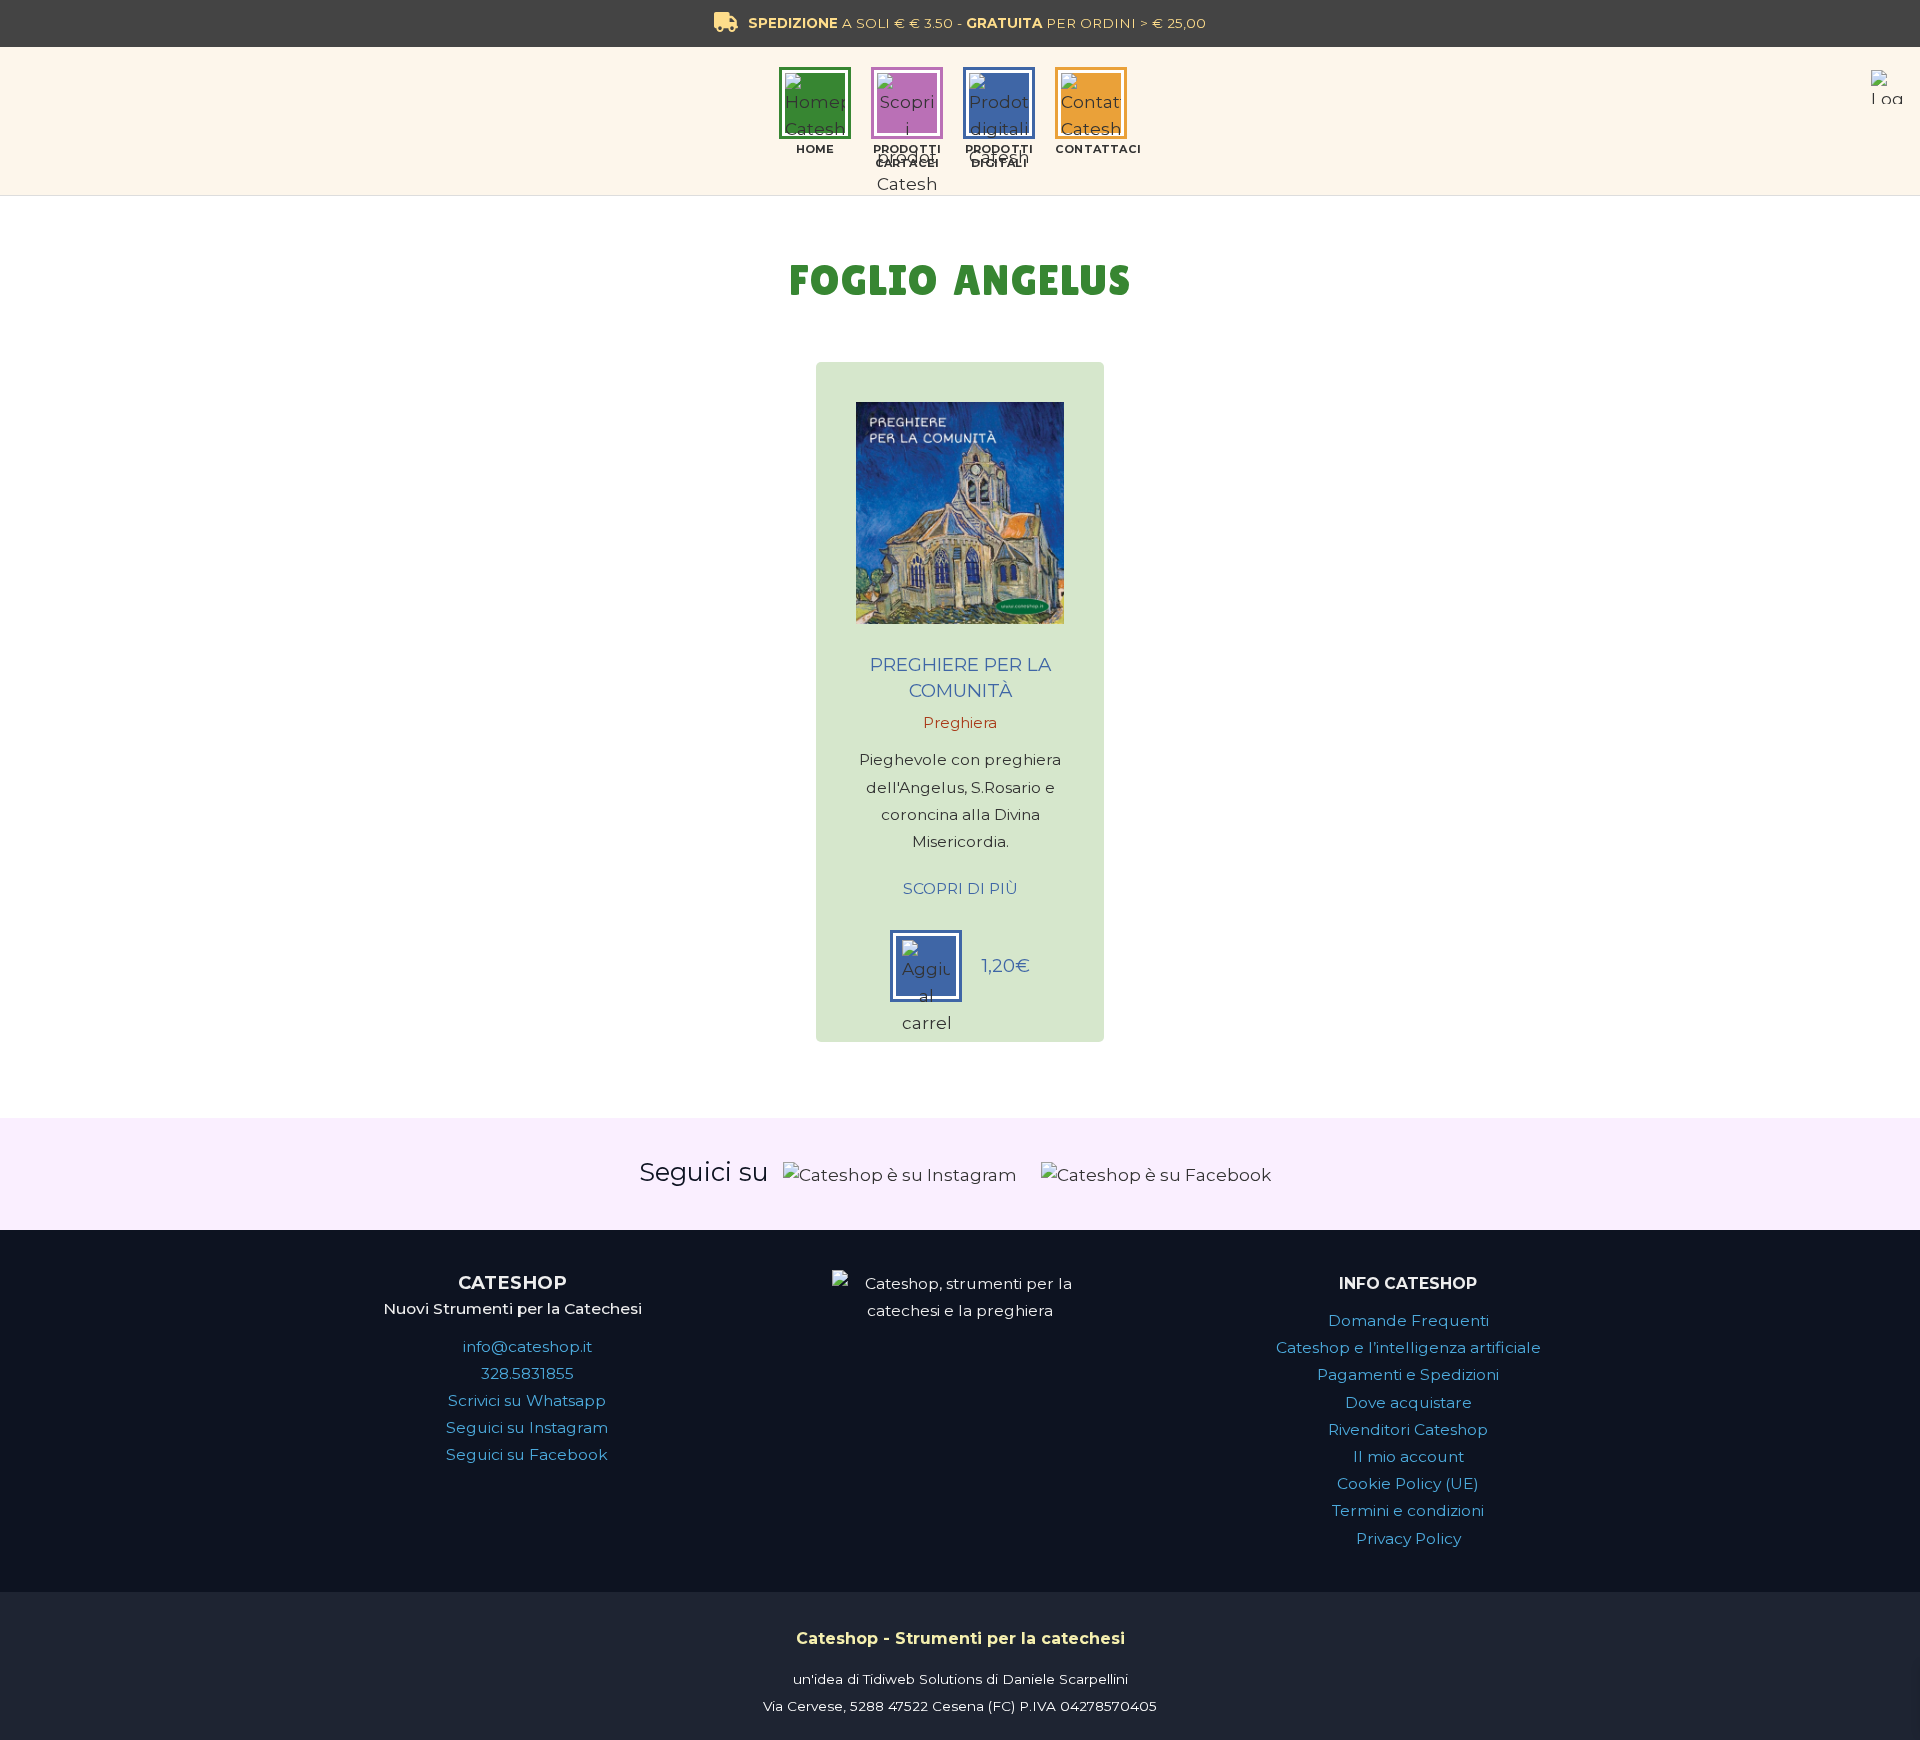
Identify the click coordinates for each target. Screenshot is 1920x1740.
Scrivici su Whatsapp (527, 1400)
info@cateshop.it (527, 1346)
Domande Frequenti (1408, 1320)
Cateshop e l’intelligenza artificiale (1408, 1347)
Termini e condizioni (1408, 1510)
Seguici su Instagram (527, 1427)
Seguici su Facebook (527, 1454)
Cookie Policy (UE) (1408, 1483)
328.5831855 (527, 1373)
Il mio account (1408, 1456)
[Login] (1888, 87)
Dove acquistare (1408, 1402)
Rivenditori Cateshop (1408, 1429)
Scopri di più (960, 888)
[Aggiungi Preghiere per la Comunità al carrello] (926, 966)
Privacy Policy (1408, 1538)
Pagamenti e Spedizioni (1408, 1374)
